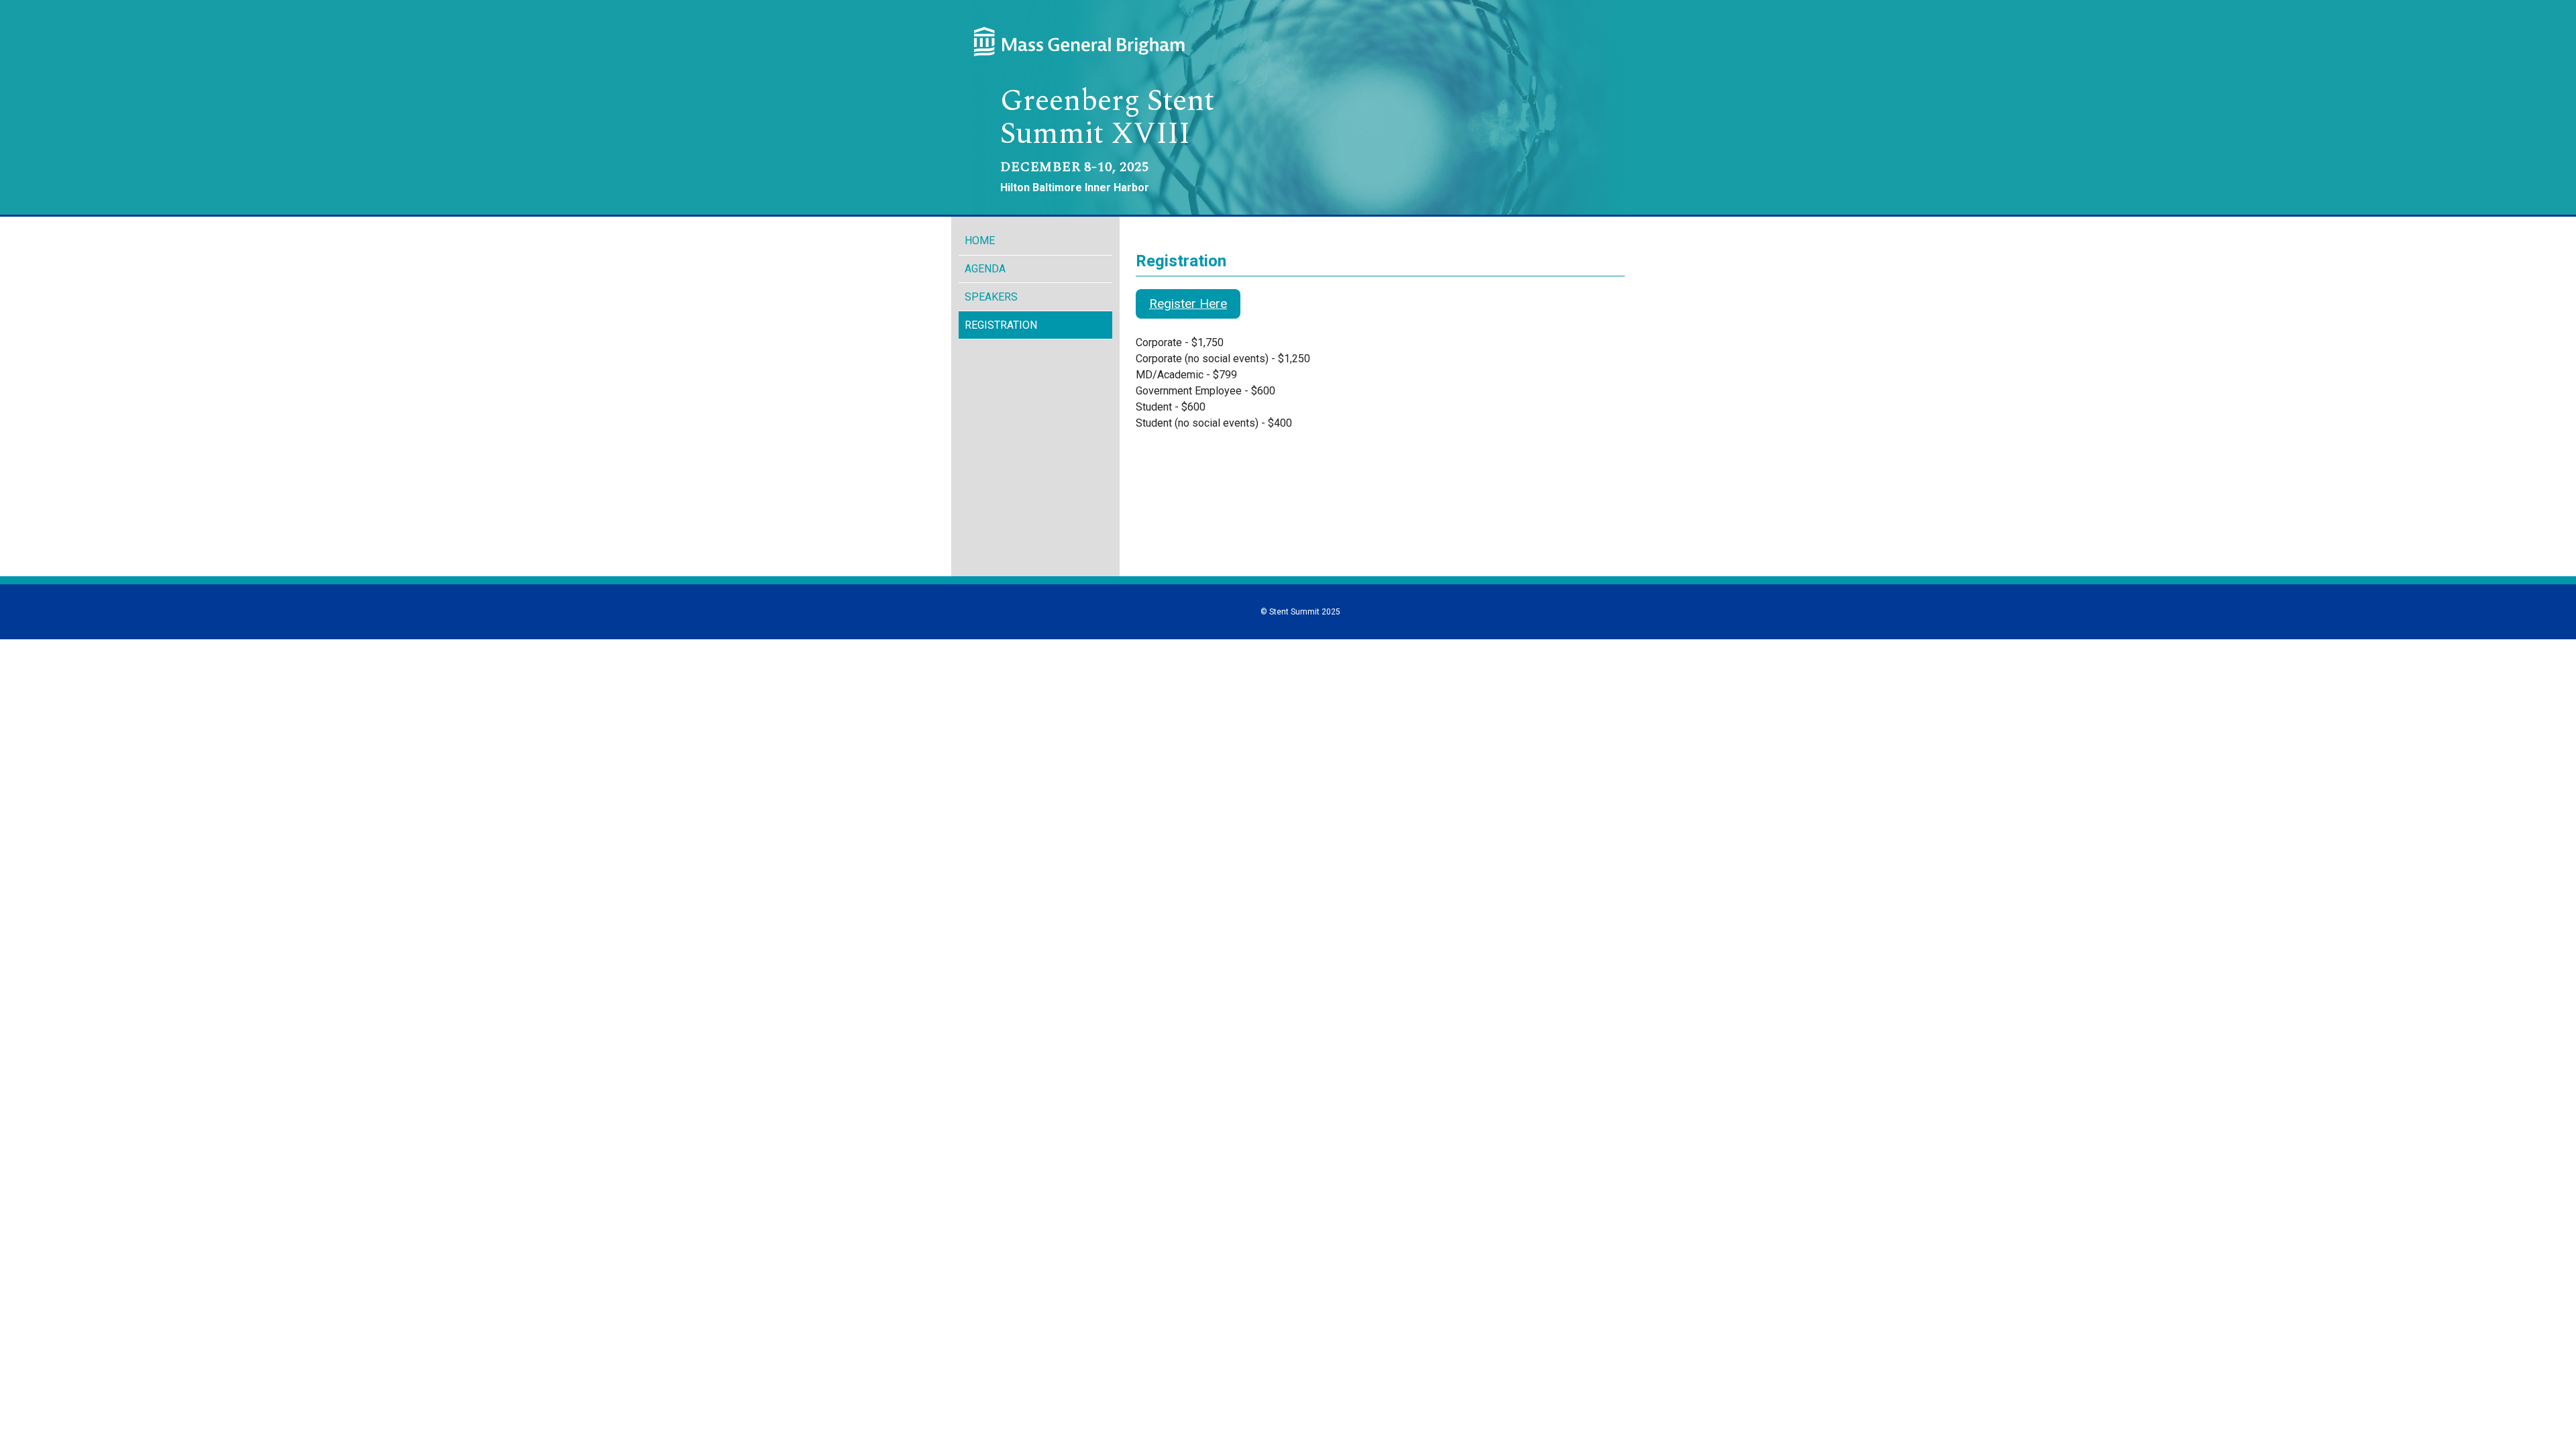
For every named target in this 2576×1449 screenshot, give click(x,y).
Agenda (985, 269)
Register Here (1188, 304)
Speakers (991, 297)
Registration (1001, 325)
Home (980, 240)
